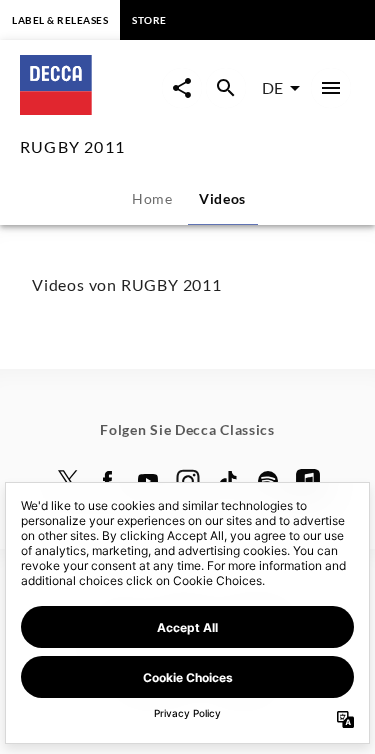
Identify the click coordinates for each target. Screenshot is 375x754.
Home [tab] (152, 198)
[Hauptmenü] (331, 88)
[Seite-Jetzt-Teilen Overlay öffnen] (182, 88)
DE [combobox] (272, 87)
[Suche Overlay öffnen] (226, 88)
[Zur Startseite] (91, 108)
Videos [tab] (222, 198)
